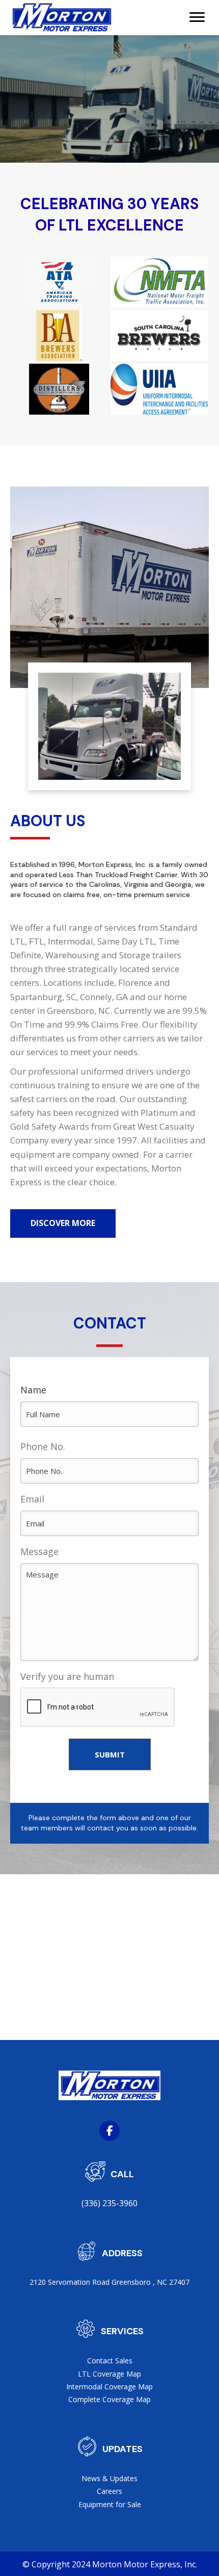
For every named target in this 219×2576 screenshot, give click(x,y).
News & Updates (109, 2478)
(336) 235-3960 (109, 2203)
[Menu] (197, 17)
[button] (63, 1223)
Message (39, 1551)
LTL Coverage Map (109, 2374)
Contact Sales (110, 2361)
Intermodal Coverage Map (109, 2387)
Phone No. (43, 1446)
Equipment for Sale (110, 2504)
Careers (109, 2491)
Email (32, 1499)
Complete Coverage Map (109, 2399)
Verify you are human (67, 1676)
